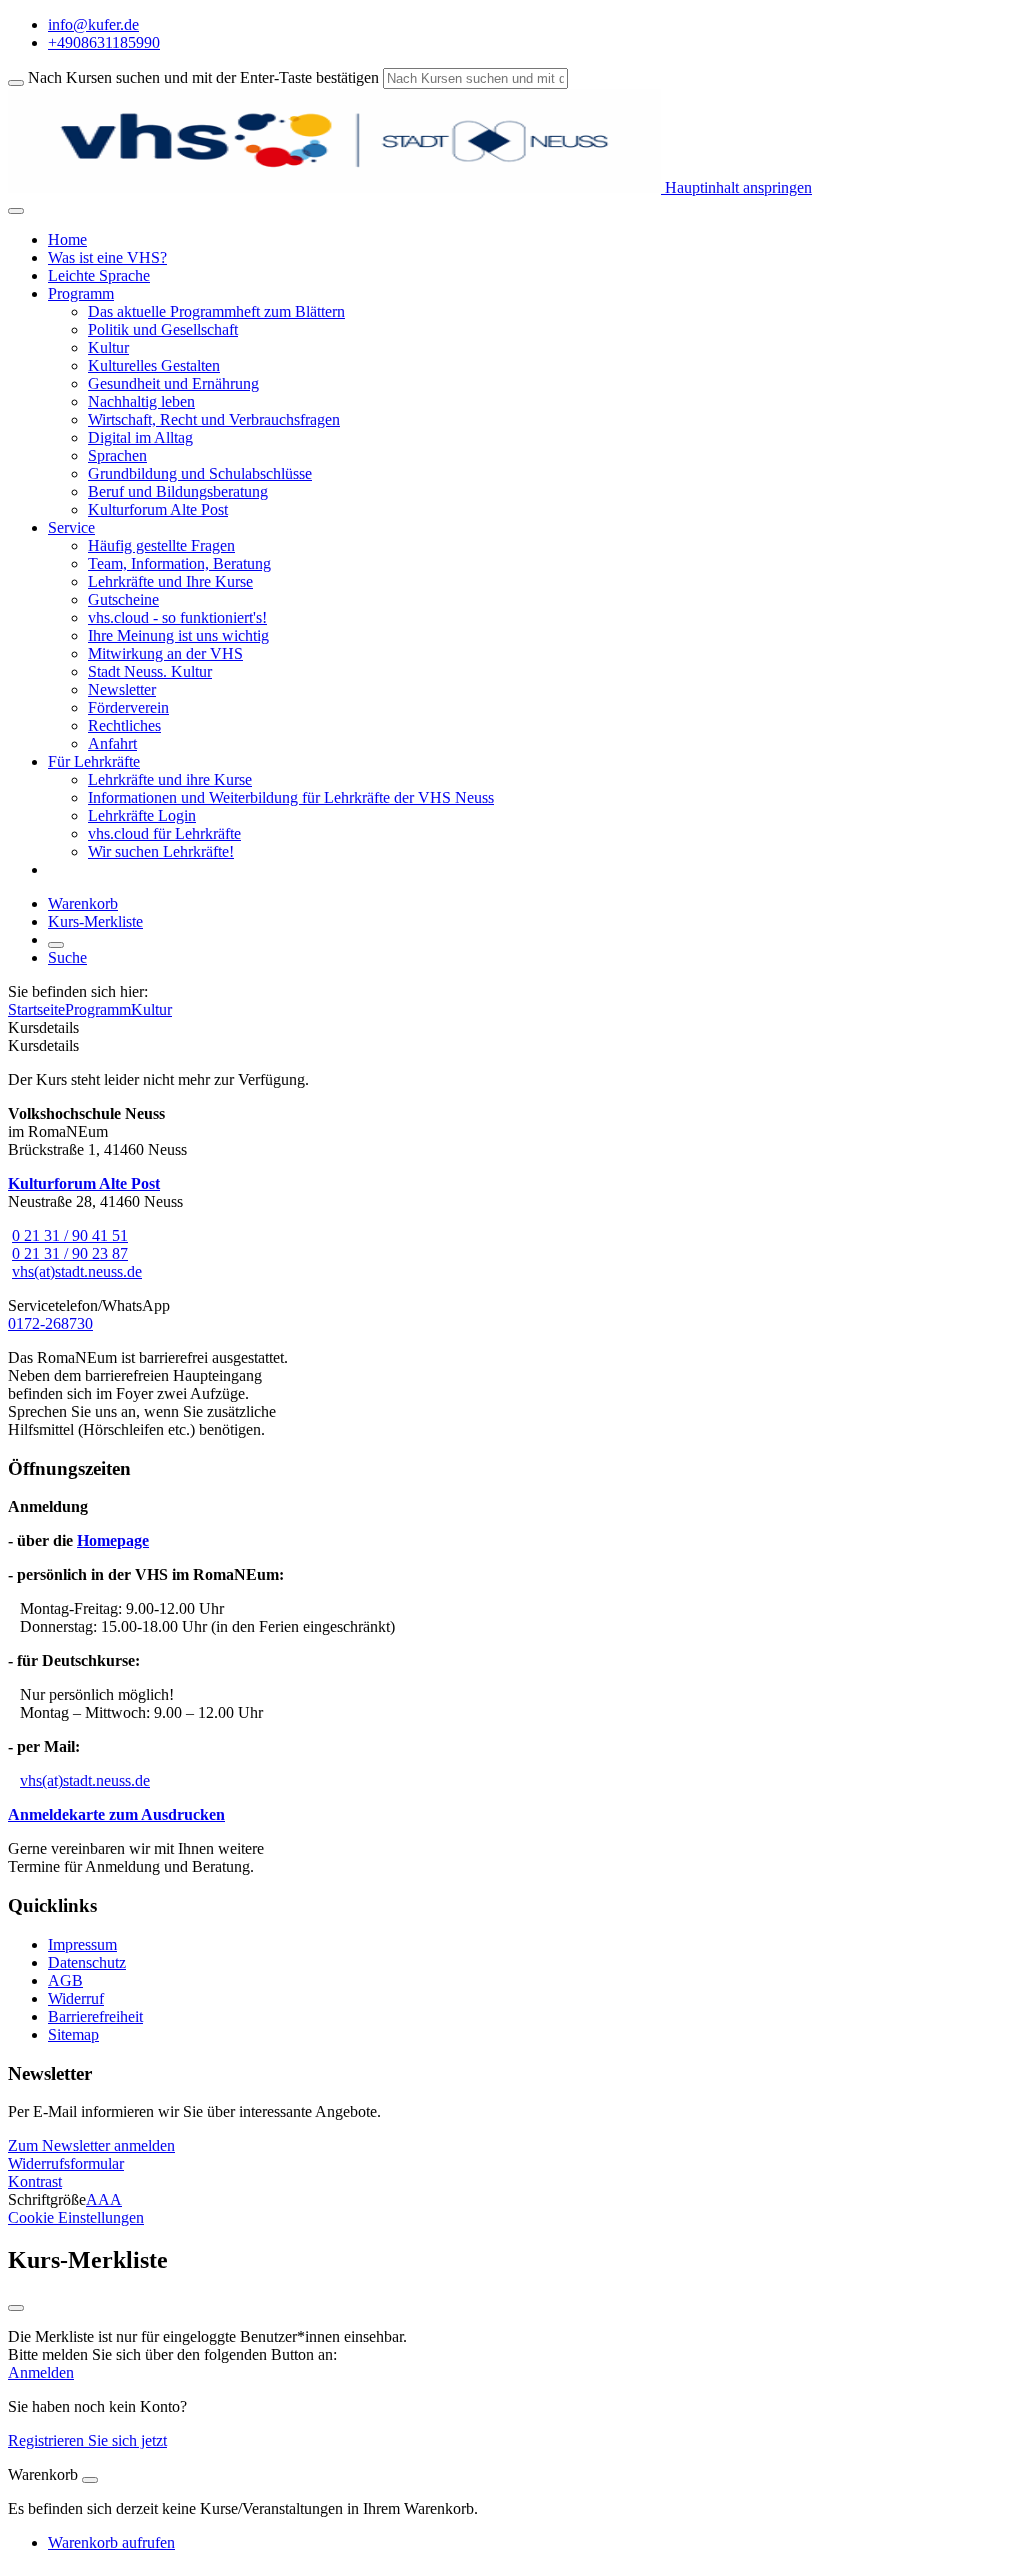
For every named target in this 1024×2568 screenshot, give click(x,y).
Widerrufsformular (66, 2163)
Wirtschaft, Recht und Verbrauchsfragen (214, 419)
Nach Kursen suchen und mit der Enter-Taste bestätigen (203, 77)
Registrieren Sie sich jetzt (87, 2440)
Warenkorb (83, 903)
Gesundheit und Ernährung (173, 383)
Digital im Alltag (140, 437)
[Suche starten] (16, 83)
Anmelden (41, 2372)
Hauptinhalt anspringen (736, 187)
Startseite (36, 1009)
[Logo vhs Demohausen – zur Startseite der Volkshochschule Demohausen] (334, 187)
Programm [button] (81, 293)
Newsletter (122, 689)
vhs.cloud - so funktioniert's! (177, 617)
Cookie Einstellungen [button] (76, 2217)
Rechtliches (124, 725)
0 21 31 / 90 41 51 (70, 1235)
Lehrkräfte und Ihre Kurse (170, 581)
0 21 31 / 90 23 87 (70, 1253)
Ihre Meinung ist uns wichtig (178, 635)
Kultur (108, 347)
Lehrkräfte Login (142, 815)
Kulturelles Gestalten (154, 365)
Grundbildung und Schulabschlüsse (200, 473)
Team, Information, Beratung (179, 563)
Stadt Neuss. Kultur (150, 671)
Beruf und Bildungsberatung (178, 491)
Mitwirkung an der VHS (165, 653)
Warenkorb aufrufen (111, 2542)
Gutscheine (123, 599)
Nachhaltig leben (141, 401)
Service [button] (71, 527)
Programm (98, 1009)
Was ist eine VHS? (107, 257)
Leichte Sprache (99, 275)
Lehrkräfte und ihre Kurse (170, 779)
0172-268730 (50, 1323)
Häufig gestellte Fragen (161, 545)
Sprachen (117, 455)
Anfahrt (112, 743)
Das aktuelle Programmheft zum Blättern (216, 311)
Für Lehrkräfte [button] (94, 761)
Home (67, 239)
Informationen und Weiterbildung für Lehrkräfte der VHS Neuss (291, 797)
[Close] (90, 2480)
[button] (91, 2145)
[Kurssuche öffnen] (56, 945)
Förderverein (128, 707)
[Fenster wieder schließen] (16, 2308)
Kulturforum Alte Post (158, 509)
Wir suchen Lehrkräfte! (161, 851)
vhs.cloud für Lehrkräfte (164, 833)
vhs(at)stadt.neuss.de (77, 1271)
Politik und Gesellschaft (163, 329)
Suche (67, 957)
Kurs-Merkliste (95, 921)
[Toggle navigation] (16, 211)
